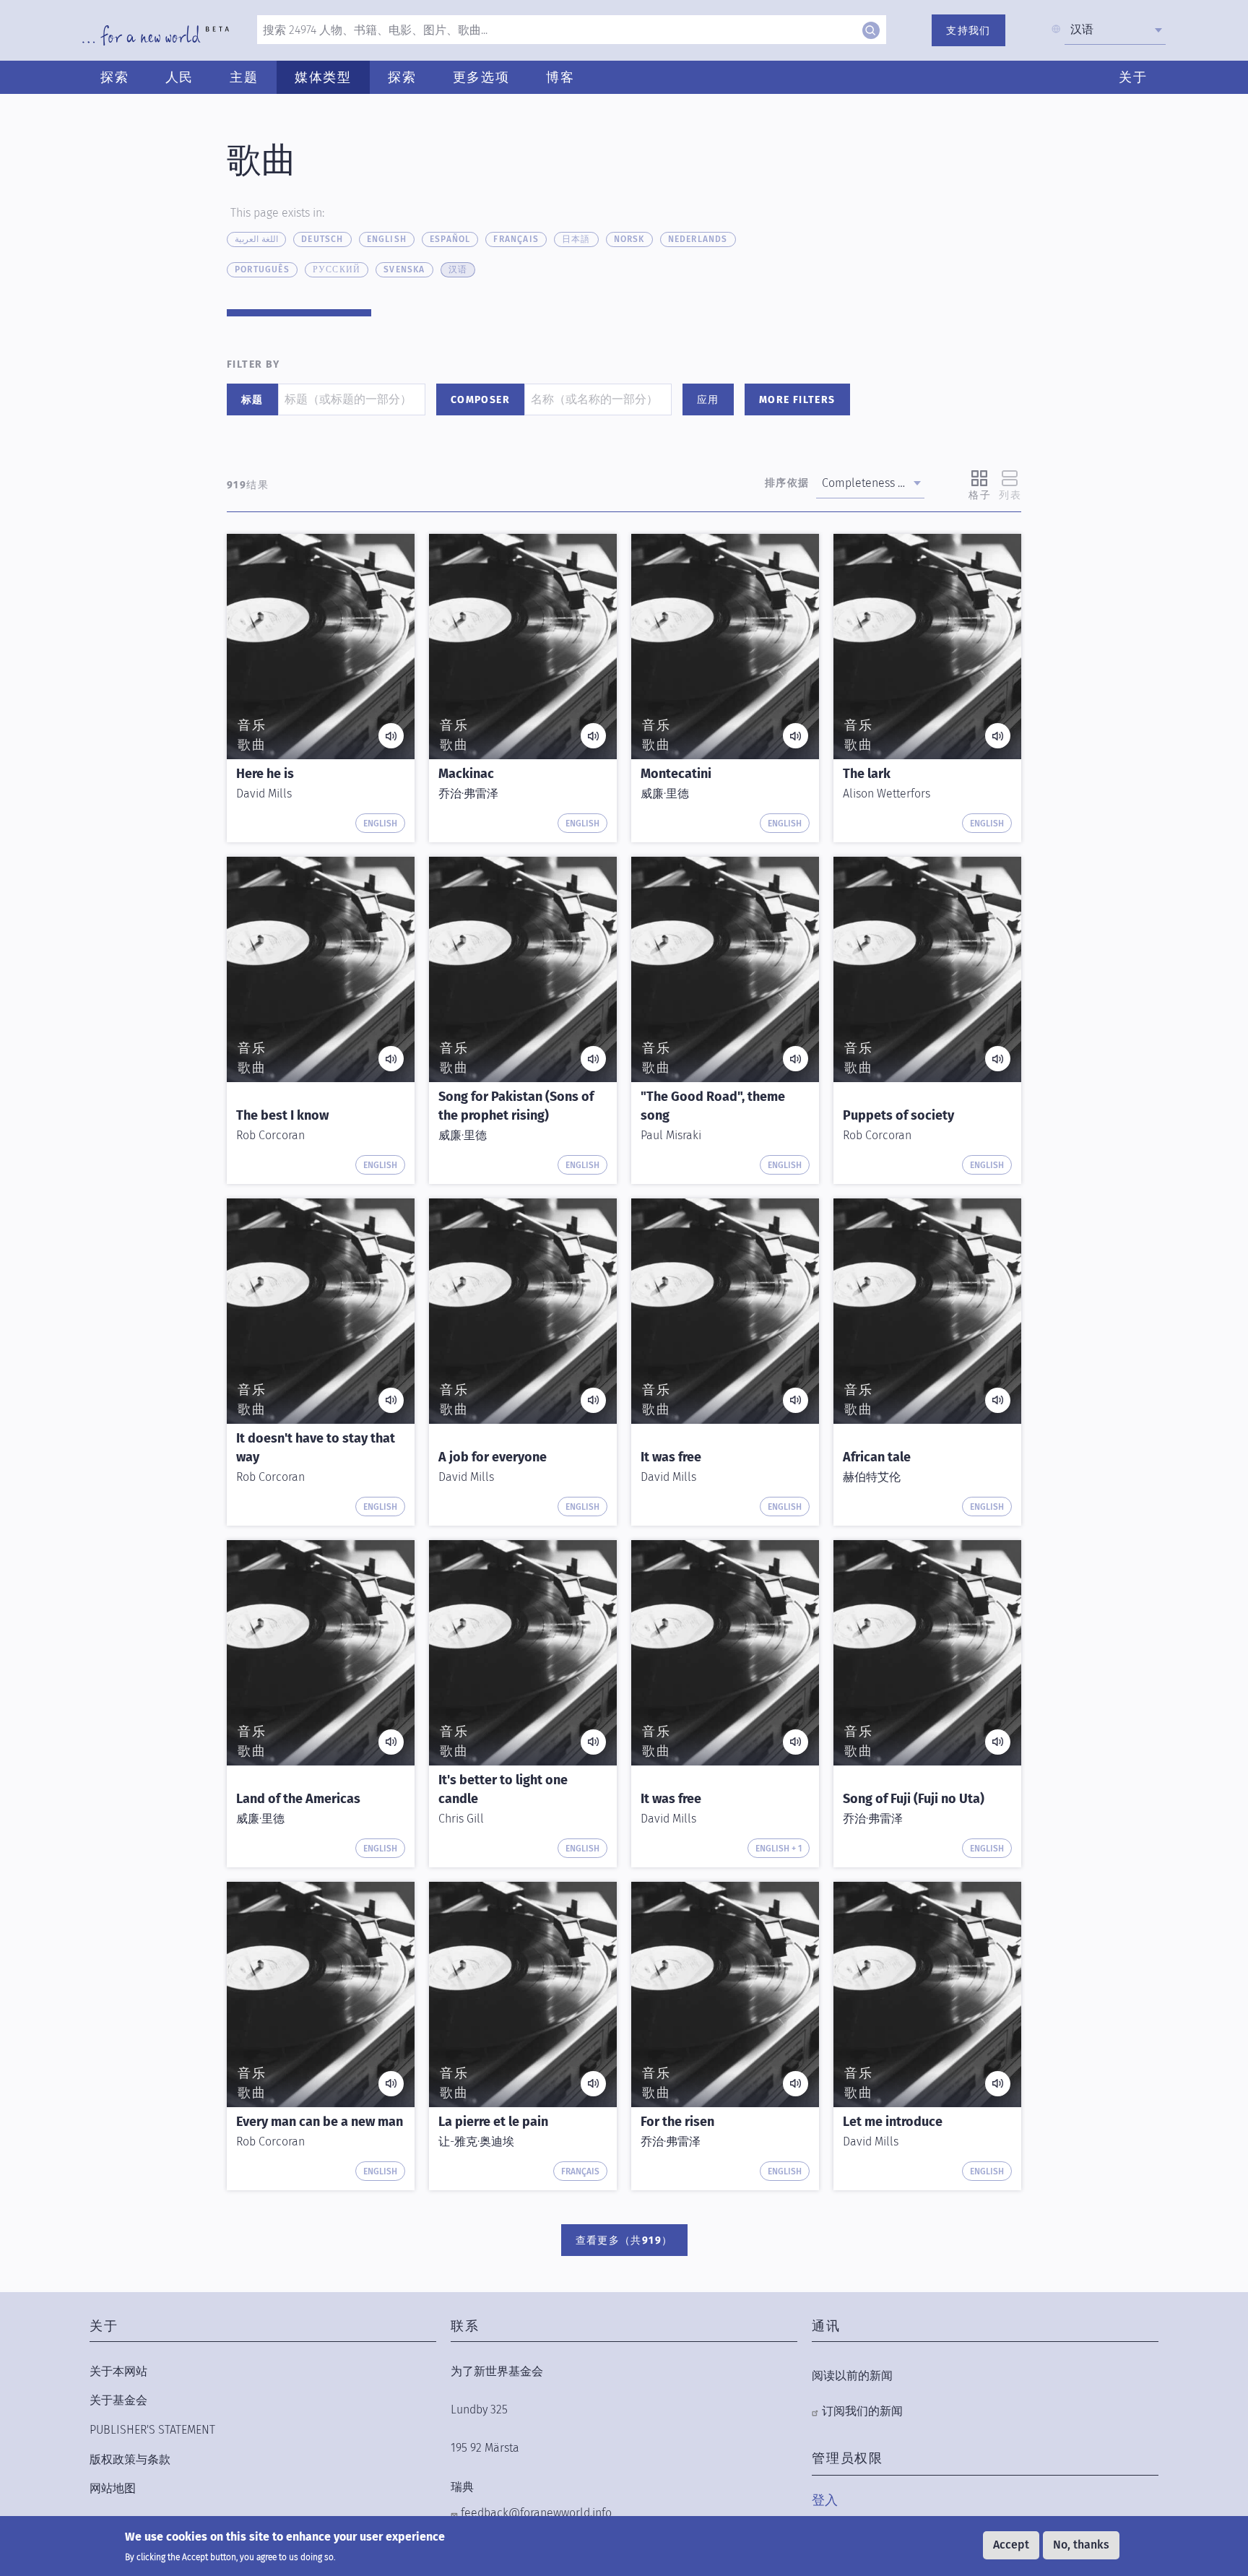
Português (262, 269)
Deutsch (322, 239)
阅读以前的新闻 (852, 2376)
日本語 (576, 239)
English (387, 239)
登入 (825, 2500)
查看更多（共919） (624, 2240)
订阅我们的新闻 (862, 2411)
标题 (252, 400)
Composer (480, 400)
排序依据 (787, 483)
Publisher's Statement (152, 2430)
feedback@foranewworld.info (536, 2513)
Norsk (629, 239)
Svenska (404, 269)
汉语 (458, 269)
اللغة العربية (256, 239)
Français (516, 239)
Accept (1011, 2545)
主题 (244, 77)
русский (337, 269)
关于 (1133, 77)
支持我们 (968, 31)
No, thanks (1081, 2545)
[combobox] (1115, 30)
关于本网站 (118, 2371)
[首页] (156, 35)
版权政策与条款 (130, 2459)
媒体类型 (323, 77)
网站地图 (113, 2488)
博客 (560, 77)
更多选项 (481, 77)
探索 (115, 77)
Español (450, 239)
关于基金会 (118, 2400)
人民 (180, 77)
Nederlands (698, 239)
